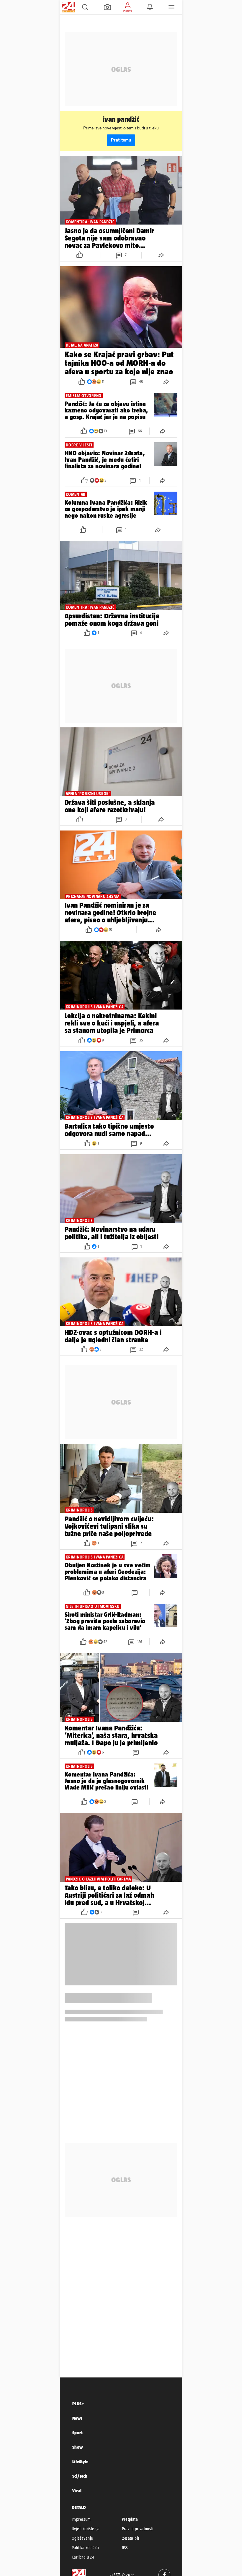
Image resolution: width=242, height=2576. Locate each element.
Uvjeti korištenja (86, 2529)
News (77, 2418)
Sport (77, 2433)
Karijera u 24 (83, 2557)
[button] (85, 7)
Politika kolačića (85, 2548)
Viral (77, 2490)
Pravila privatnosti (138, 2529)
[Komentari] (135, 1592)
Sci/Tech (80, 2476)
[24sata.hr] (68, 7)
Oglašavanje (82, 2538)
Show (78, 2447)
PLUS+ (78, 2404)
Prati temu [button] (121, 140)
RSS (125, 2548)
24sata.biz (131, 2538)
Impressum (81, 2519)
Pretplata (130, 2519)
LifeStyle (80, 2462)
